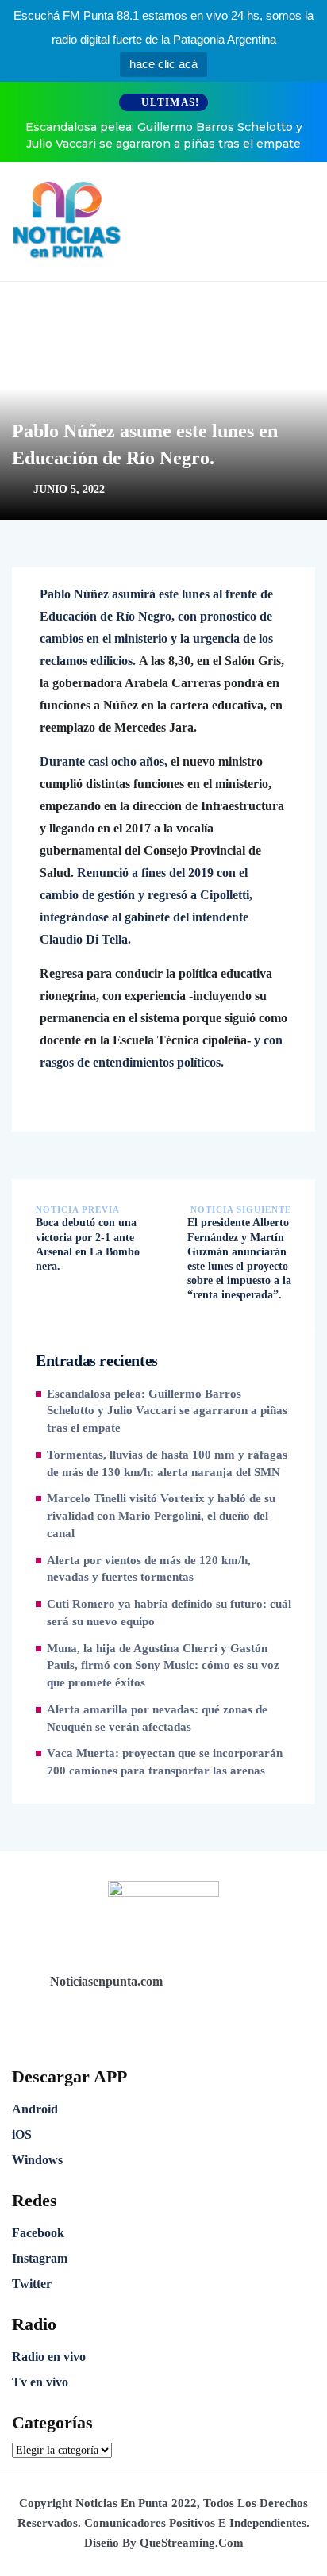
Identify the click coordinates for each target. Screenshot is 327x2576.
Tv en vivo (40, 2382)
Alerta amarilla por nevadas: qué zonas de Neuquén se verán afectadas (157, 1718)
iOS (22, 2134)
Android (35, 2109)
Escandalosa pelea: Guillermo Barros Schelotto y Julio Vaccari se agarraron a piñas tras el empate (164, 135)
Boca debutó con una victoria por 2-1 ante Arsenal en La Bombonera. (88, 1244)
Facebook (38, 2233)
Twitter (32, 2284)
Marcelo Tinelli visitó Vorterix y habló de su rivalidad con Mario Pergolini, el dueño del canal (161, 1516)
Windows (37, 2160)
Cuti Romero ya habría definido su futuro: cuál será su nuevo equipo (169, 1613)
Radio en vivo (49, 2357)
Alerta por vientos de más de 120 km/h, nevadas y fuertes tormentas (149, 1569)
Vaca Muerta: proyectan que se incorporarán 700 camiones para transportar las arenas (165, 1762)
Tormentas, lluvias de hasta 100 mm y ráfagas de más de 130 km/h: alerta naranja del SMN (167, 1463)
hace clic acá (163, 64)
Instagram (40, 2258)
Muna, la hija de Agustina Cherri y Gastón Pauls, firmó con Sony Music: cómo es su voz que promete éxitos (163, 1666)
